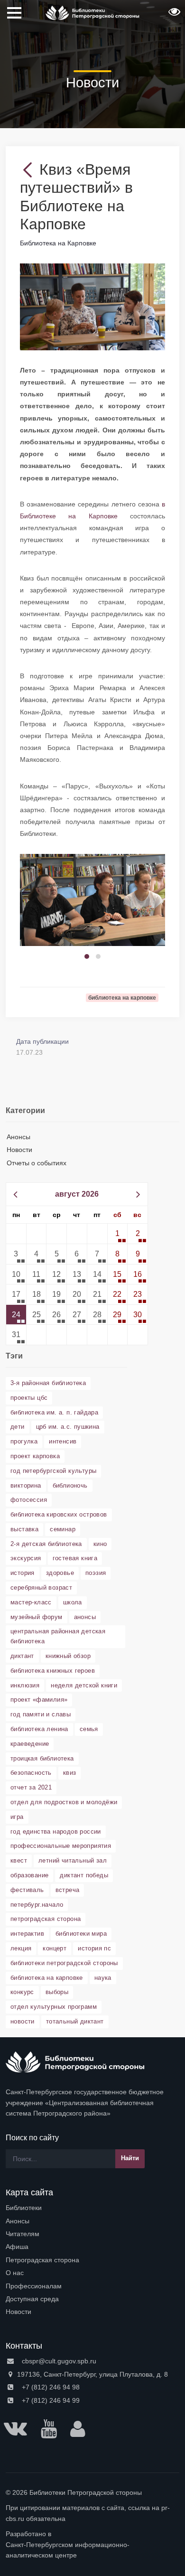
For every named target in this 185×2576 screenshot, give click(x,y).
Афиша (17, 2247)
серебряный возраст (41, 1588)
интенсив (63, 1441)
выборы (57, 1992)
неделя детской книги (84, 1685)
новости (23, 2021)
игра (17, 1817)
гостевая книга (75, 1558)
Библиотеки (24, 2208)
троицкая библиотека (42, 1758)
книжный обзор (68, 1656)
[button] (173, 15)
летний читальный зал (73, 1860)
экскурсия (26, 1558)
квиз (70, 1773)
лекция (21, 1948)
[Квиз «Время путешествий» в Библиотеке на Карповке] (92, 306)
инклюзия (25, 1685)
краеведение (30, 1744)
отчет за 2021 (31, 1787)
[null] (30, 169)
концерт (55, 1948)
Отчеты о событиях (37, 1163)
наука (103, 1978)
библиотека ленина (39, 1729)
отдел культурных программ (54, 2007)
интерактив (27, 1934)
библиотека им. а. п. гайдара (54, 1412)
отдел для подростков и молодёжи (64, 1802)
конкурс (22, 1992)
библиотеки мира (81, 1934)
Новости (19, 1150)
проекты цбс (29, 1398)
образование (29, 1875)
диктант (22, 1656)
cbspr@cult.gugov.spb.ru (58, 2361)
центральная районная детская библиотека (58, 1636)
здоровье (60, 1573)
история (23, 1573)
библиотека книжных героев (53, 1671)
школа (73, 1602)
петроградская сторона (46, 1919)
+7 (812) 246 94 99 (50, 2400)
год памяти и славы (41, 1714)
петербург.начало (37, 1905)
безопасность (31, 1773)
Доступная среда (32, 2299)
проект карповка (35, 1456)
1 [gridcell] (117, 1233)
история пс (94, 1948)
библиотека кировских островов (59, 1514)
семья (89, 1729)
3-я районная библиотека (48, 1383)
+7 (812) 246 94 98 (50, 2387)
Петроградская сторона (42, 2260)
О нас (15, 2273)
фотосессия (29, 1500)
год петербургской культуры (53, 1471)
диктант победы (84, 1875)
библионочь (70, 1485)
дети (18, 1427)
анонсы (85, 1617)
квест (19, 1860)
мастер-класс (31, 1602)
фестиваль (27, 1890)
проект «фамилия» (39, 1700)
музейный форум (37, 1617)
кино (100, 1544)
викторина (26, 1485)
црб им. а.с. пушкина (68, 1427)
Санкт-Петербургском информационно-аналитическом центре (68, 2550)
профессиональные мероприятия (61, 1846)
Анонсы (18, 1137)
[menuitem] (92, 2208)
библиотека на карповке (47, 1978)
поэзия (96, 1573)
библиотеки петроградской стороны (64, 1963)
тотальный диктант (75, 2021)
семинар (63, 1529)
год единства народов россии (56, 1831)
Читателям (23, 2234)
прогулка (24, 1441)
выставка (24, 1529)
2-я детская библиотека (46, 1544)
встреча (68, 1890)
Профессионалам (34, 2286)
